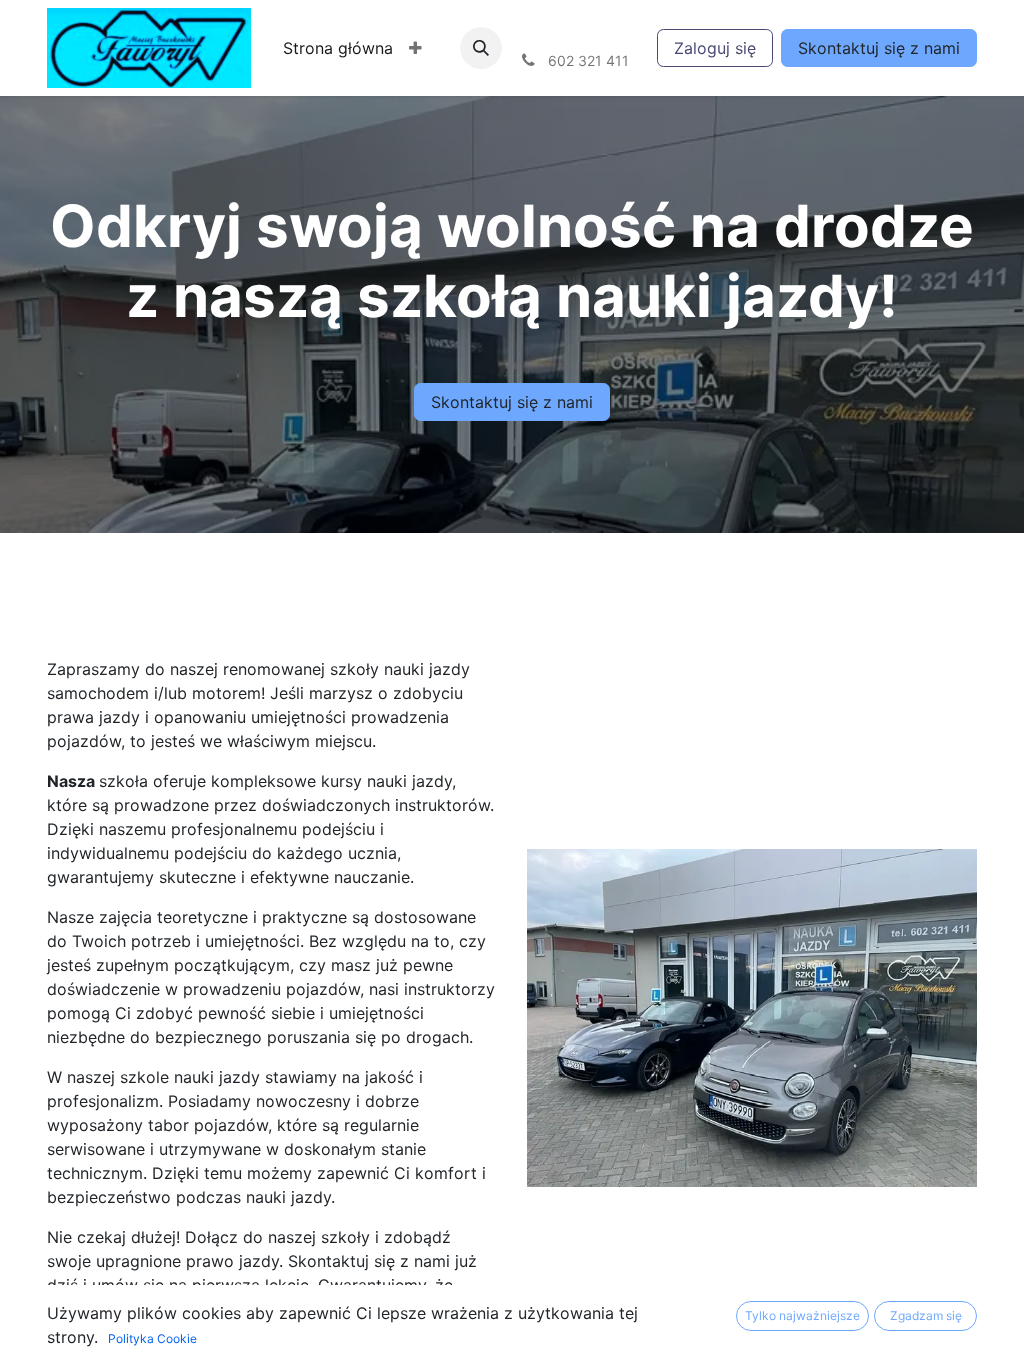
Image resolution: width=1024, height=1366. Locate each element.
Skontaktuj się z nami (879, 48)
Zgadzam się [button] (926, 1315)
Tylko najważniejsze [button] (802, 1315)
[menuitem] (338, 48)
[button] (415, 48)
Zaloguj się (715, 48)
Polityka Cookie (152, 1338)
